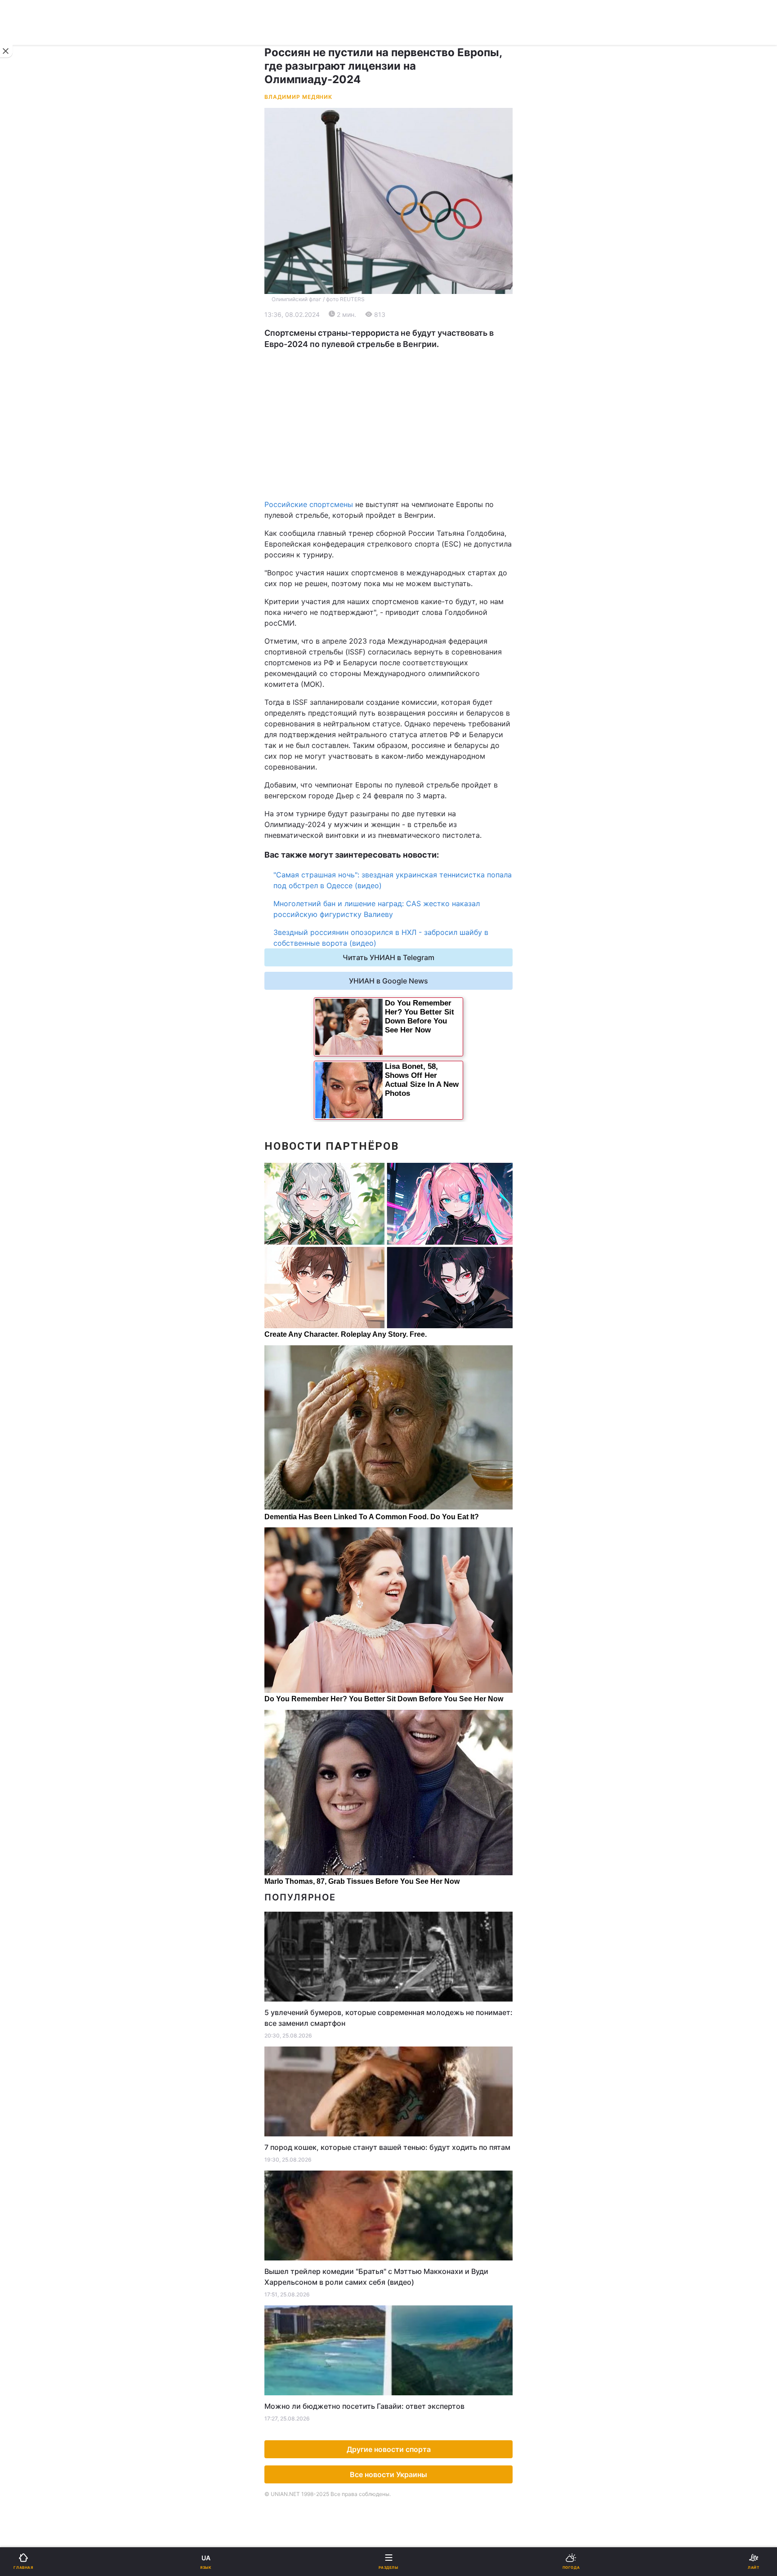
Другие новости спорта (389, 2449)
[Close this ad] (6, 51)
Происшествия (420, 545)
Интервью (33, 638)
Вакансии (411, 661)
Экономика (35, 341)
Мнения (408, 638)
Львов (405, 425)
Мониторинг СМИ (53, 764)
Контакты (32, 685)
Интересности (40, 591)
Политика (411, 318)
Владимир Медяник (298, 97)
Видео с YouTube (45, 615)
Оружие (30, 545)
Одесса (37, 464)
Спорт (26, 498)
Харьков (409, 444)
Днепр (34, 444)
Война (405, 295)
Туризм (407, 568)
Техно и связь (39, 521)
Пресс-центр (417, 764)
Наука (405, 498)
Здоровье (32, 568)
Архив (26, 661)
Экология (32, 365)
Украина (30, 318)
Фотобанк (411, 745)
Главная (30, 295)
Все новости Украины (388, 2474)
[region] (388, 424)
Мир (402, 341)
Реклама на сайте (54, 745)
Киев (32, 425)
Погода (407, 591)
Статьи (406, 615)
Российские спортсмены (309, 504)
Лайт (403, 521)
